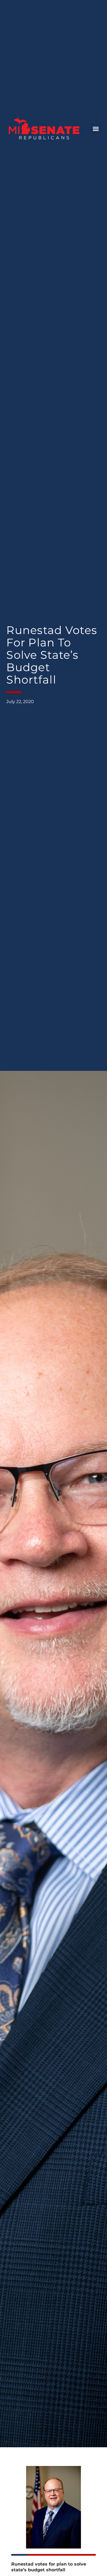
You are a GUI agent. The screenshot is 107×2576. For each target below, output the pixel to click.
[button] (96, 129)
